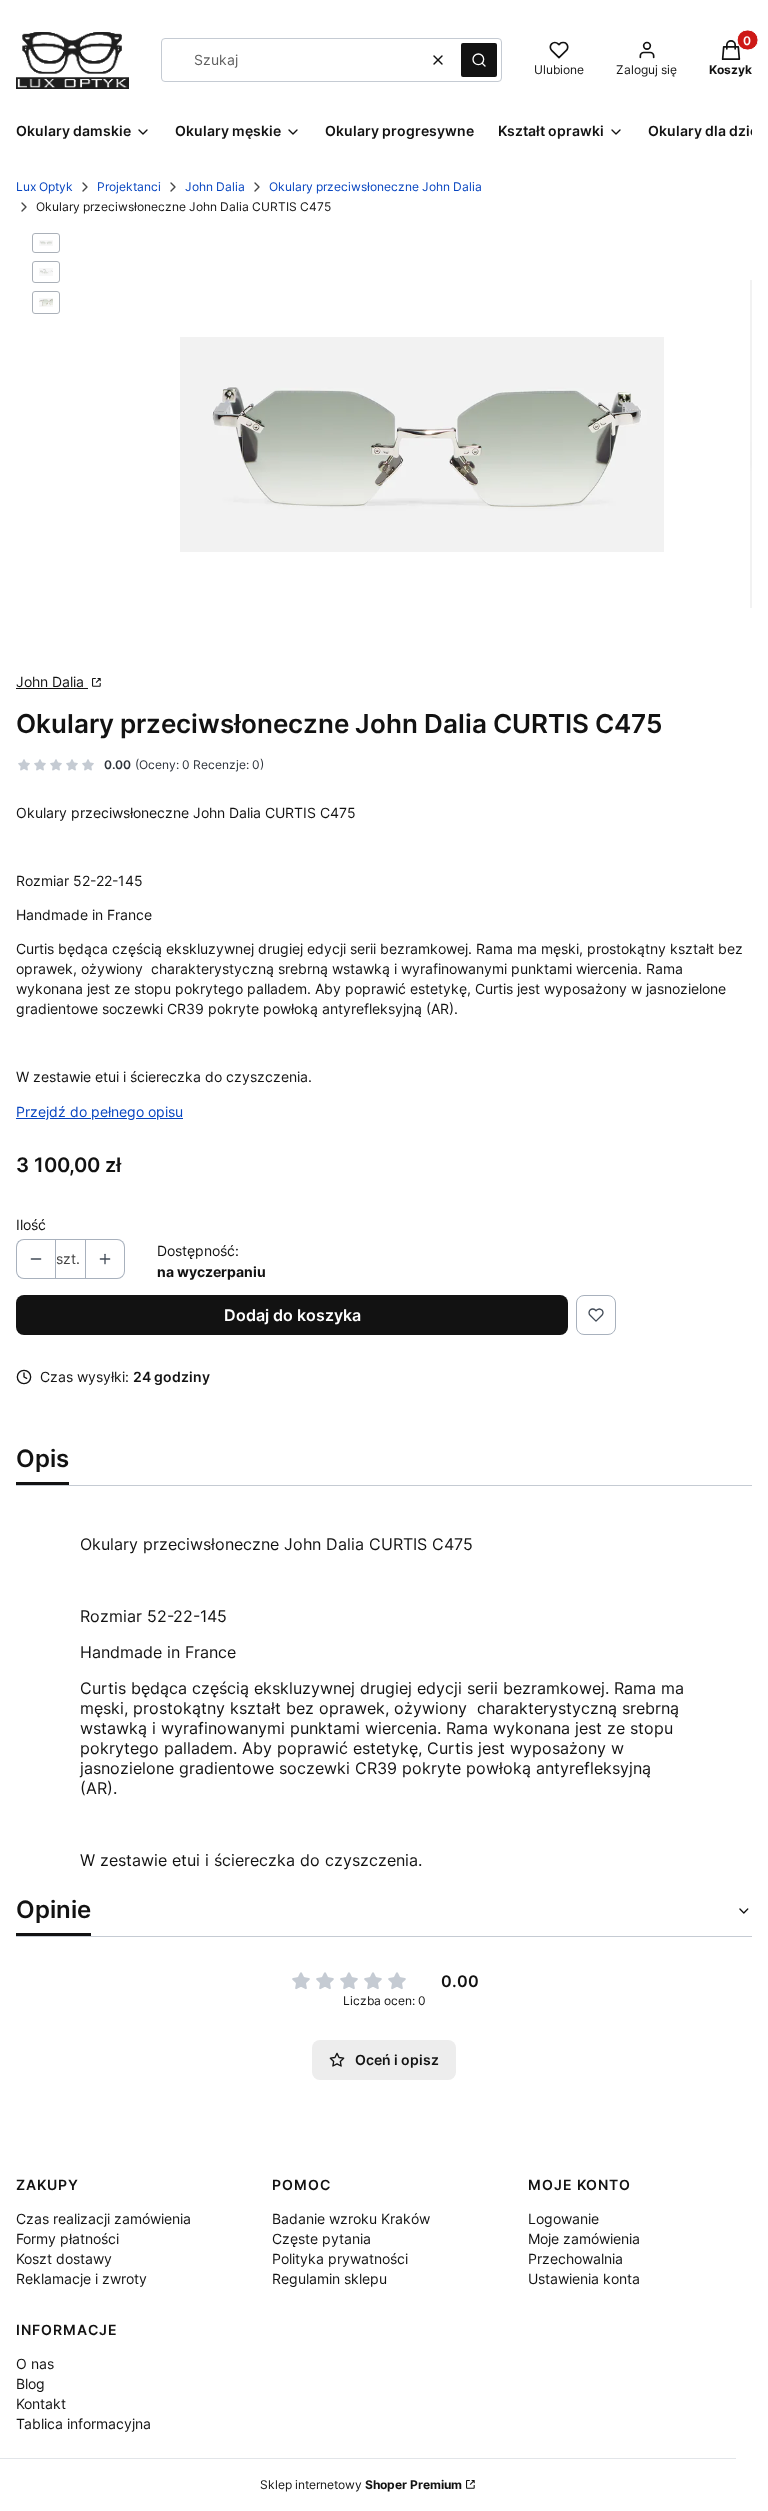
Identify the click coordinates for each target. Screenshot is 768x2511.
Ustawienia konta (584, 2278)
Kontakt (41, 2403)
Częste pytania (321, 2238)
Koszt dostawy (64, 2258)
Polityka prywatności (340, 2258)
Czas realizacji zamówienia (103, 2218)
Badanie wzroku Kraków (351, 2218)
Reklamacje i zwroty (81, 2278)
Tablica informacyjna (83, 2423)
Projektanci (129, 186)
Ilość (31, 1224)
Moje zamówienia (584, 2238)
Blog (30, 2383)
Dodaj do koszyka (292, 1315)
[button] (479, 60)
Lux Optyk (44, 186)
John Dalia (215, 186)
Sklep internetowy (361, 2484)
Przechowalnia (575, 2258)
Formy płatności (67, 2238)
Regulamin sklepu (329, 2278)
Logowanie (563, 2218)
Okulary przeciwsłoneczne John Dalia (375, 186)
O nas (35, 2363)
